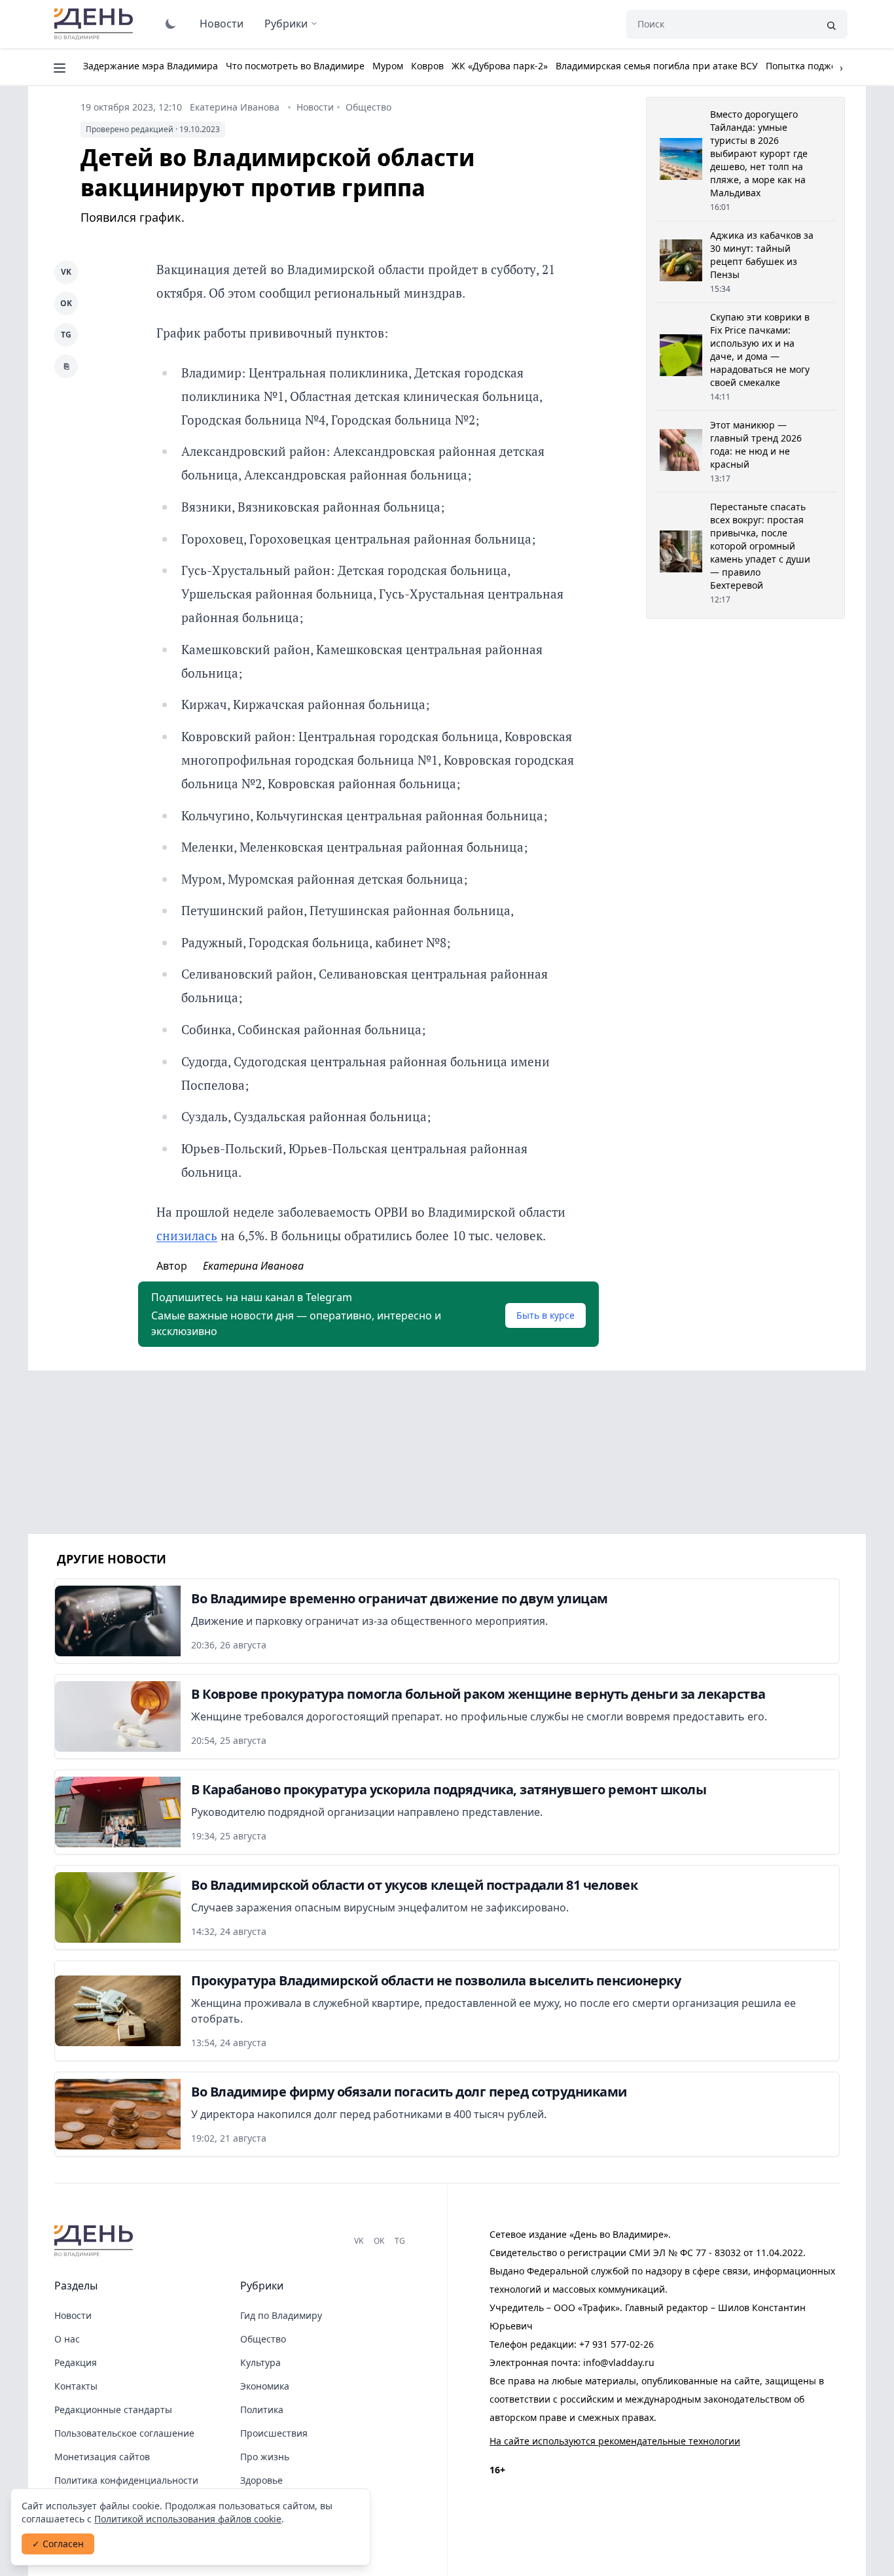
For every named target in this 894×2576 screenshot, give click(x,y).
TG (66, 335)
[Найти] (831, 24)
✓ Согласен (58, 2544)
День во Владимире (96, 24)
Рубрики (286, 24)
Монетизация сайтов (102, 2457)
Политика (262, 2410)
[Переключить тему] (171, 24)
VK (66, 272)
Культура (260, 2362)
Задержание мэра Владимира (151, 66)
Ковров (427, 66)
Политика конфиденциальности (126, 2480)
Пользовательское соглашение (124, 2433)
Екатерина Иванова (235, 107)
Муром (388, 66)
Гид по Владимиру (281, 2315)
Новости (222, 24)
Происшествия (274, 2433)
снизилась (187, 1235)
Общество (368, 107)
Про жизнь (265, 2457)
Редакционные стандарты (113, 2410)
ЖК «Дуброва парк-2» (500, 66)
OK (66, 303)
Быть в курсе (545, 1315)
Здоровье (261, 2480)
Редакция (76, 2362)
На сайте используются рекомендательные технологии (615, 2441)
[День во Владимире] (96, 2241)
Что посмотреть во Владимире (295, 66)
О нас (67, 2339)
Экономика (265, 2386)
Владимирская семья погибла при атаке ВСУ (657, 66)
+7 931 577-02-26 (617, 2344)
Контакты (76, 2386)
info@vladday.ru (619, 2362)
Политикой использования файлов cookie (188, 2519)
